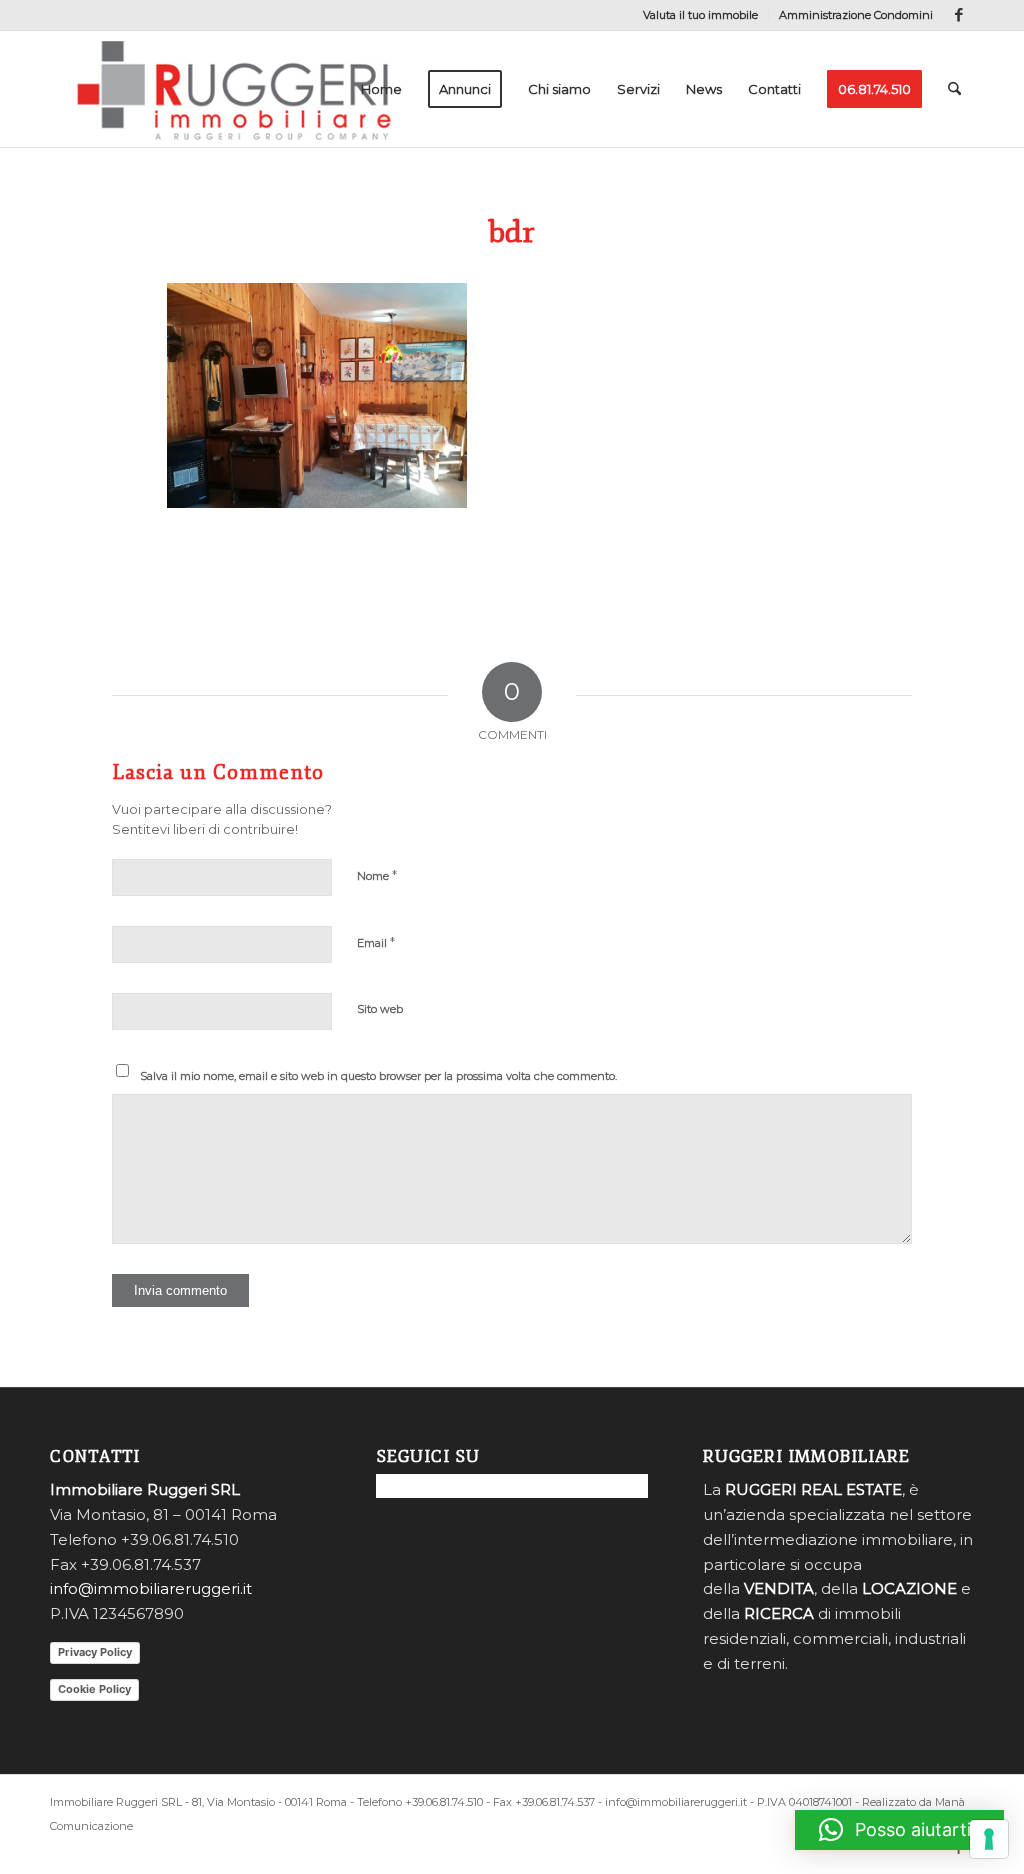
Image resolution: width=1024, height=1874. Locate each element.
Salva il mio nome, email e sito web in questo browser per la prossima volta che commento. (378, 1076)
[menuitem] (701, 15)
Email (376, 942)
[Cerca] (954, 89)
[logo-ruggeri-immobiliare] (234, 89)
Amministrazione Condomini (856, 15)
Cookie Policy (94, 1689)
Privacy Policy (95, 1652)
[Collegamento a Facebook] (959, 15)
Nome (377, 875)
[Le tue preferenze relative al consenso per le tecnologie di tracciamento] (989, 1839)
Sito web (380, 1009)
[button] (899, 1830)
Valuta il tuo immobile (700, 15)
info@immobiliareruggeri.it (151, 1588)
